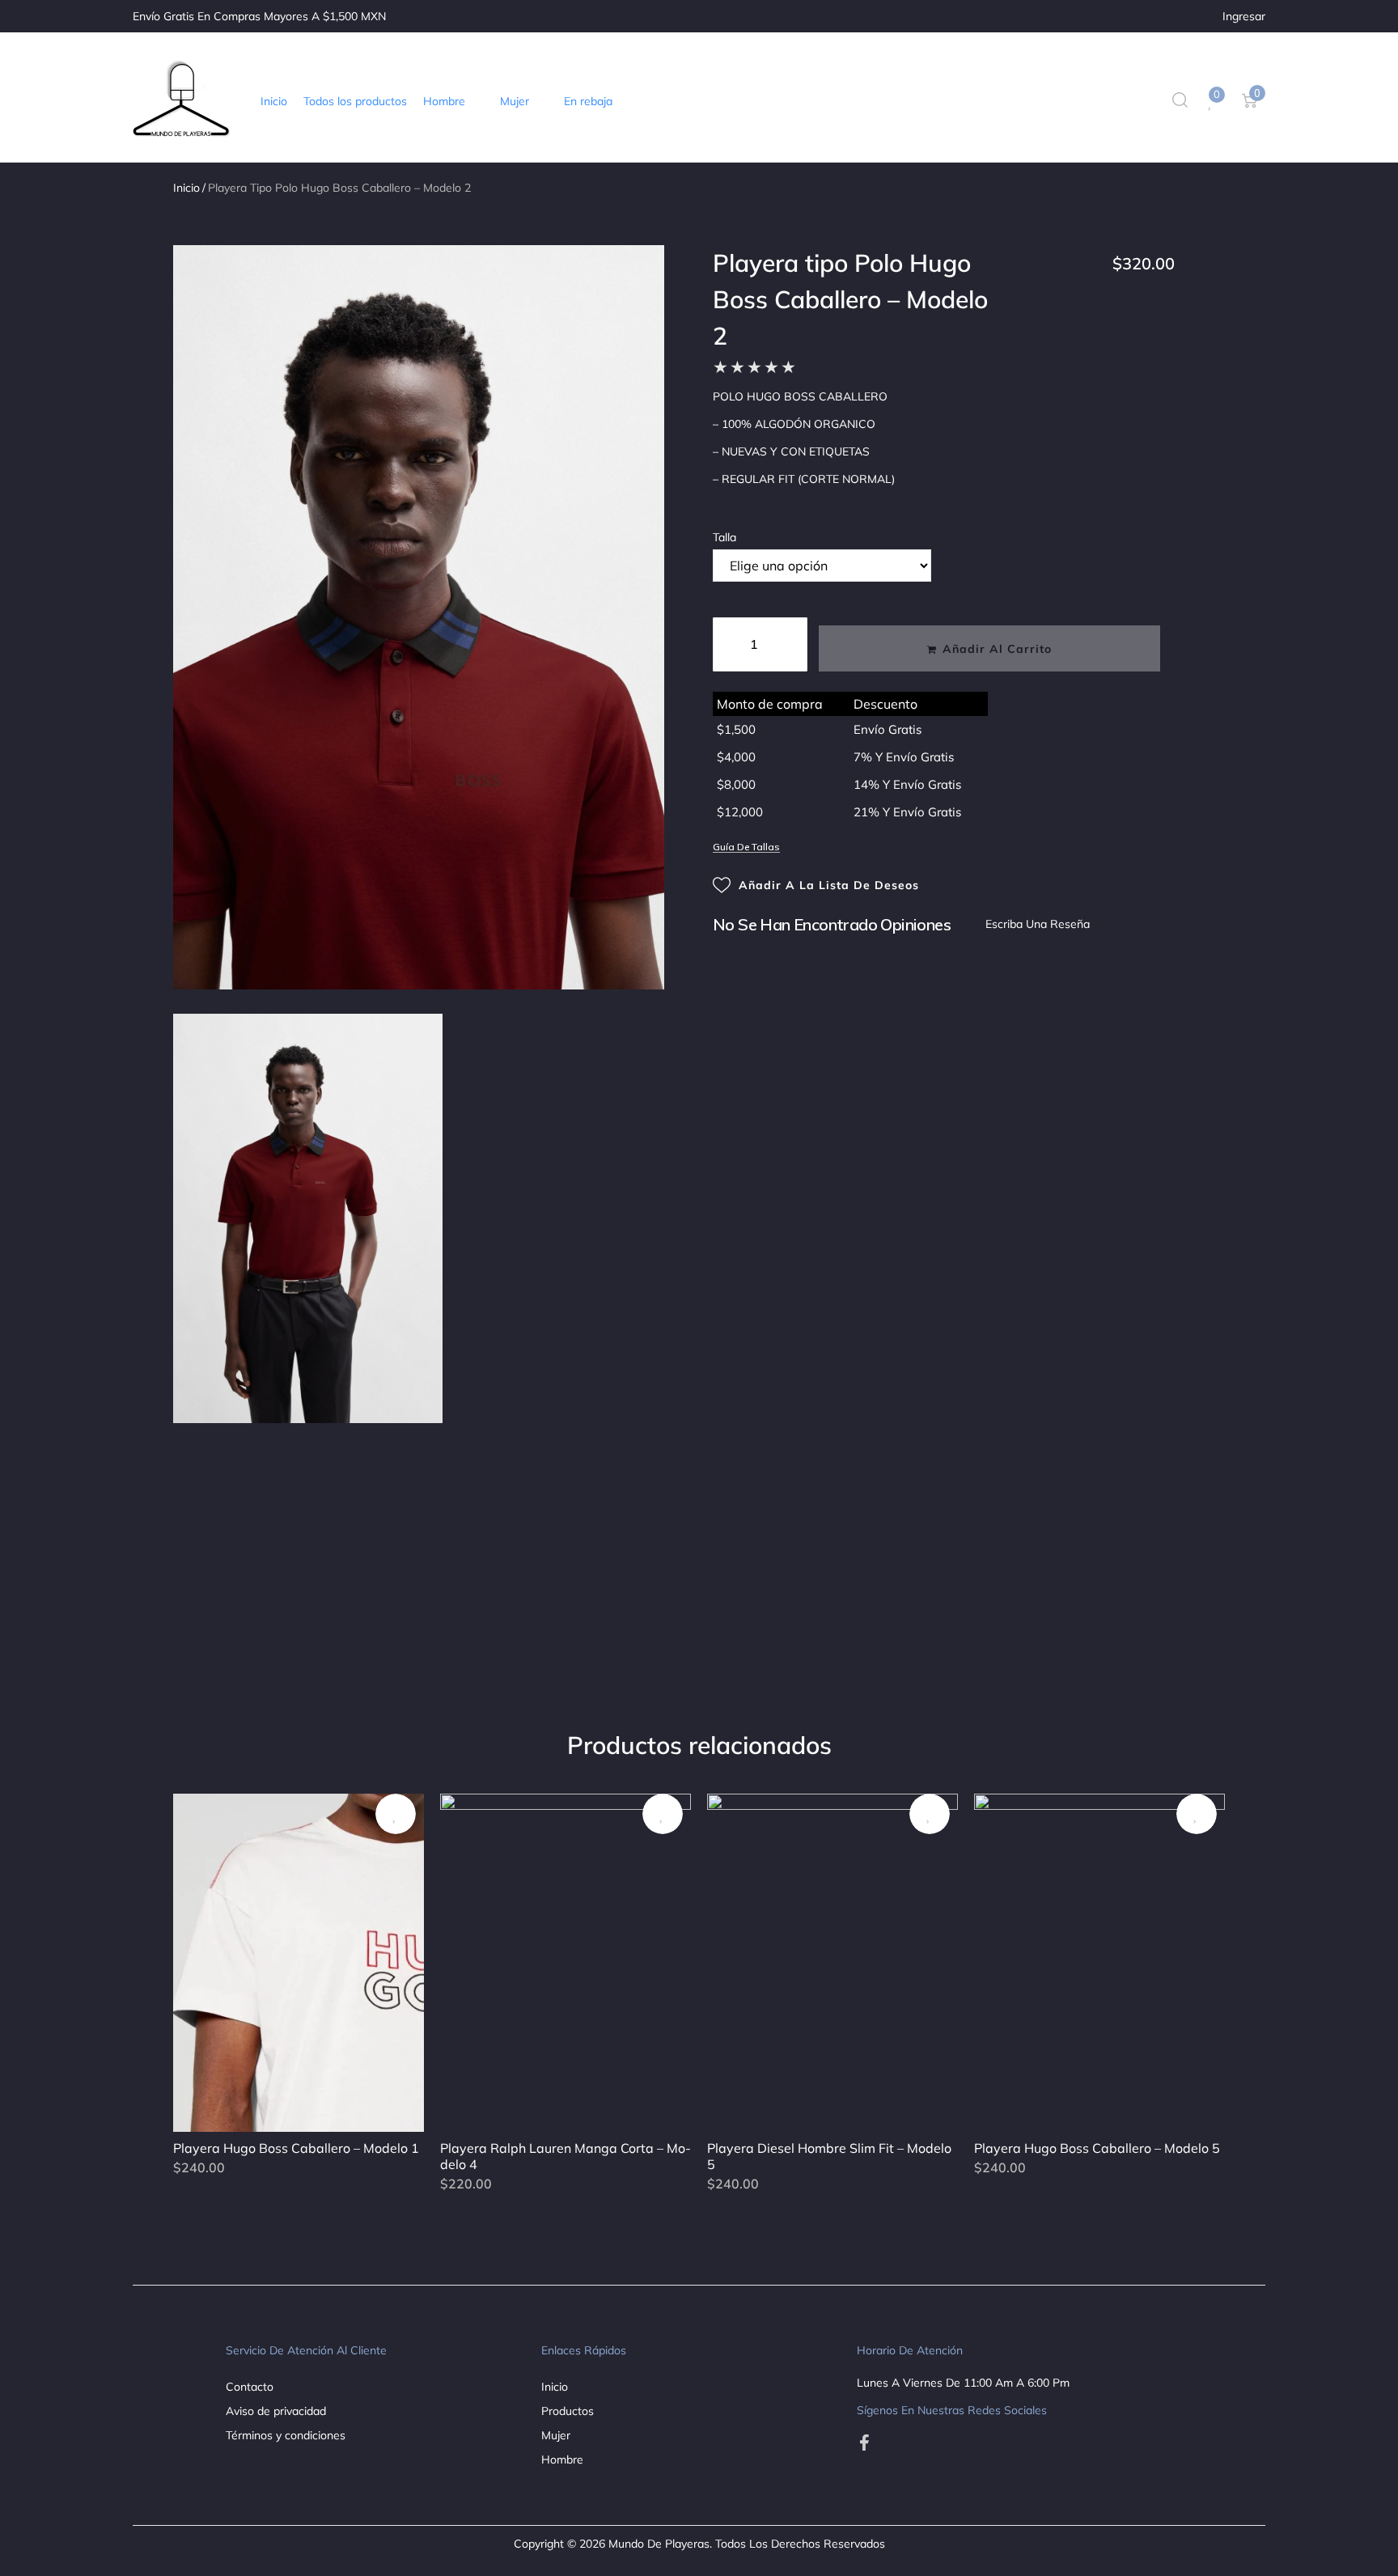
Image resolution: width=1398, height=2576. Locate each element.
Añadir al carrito (997, 649)
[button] (453, 101)
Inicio (186, 188)
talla (724, 537)
